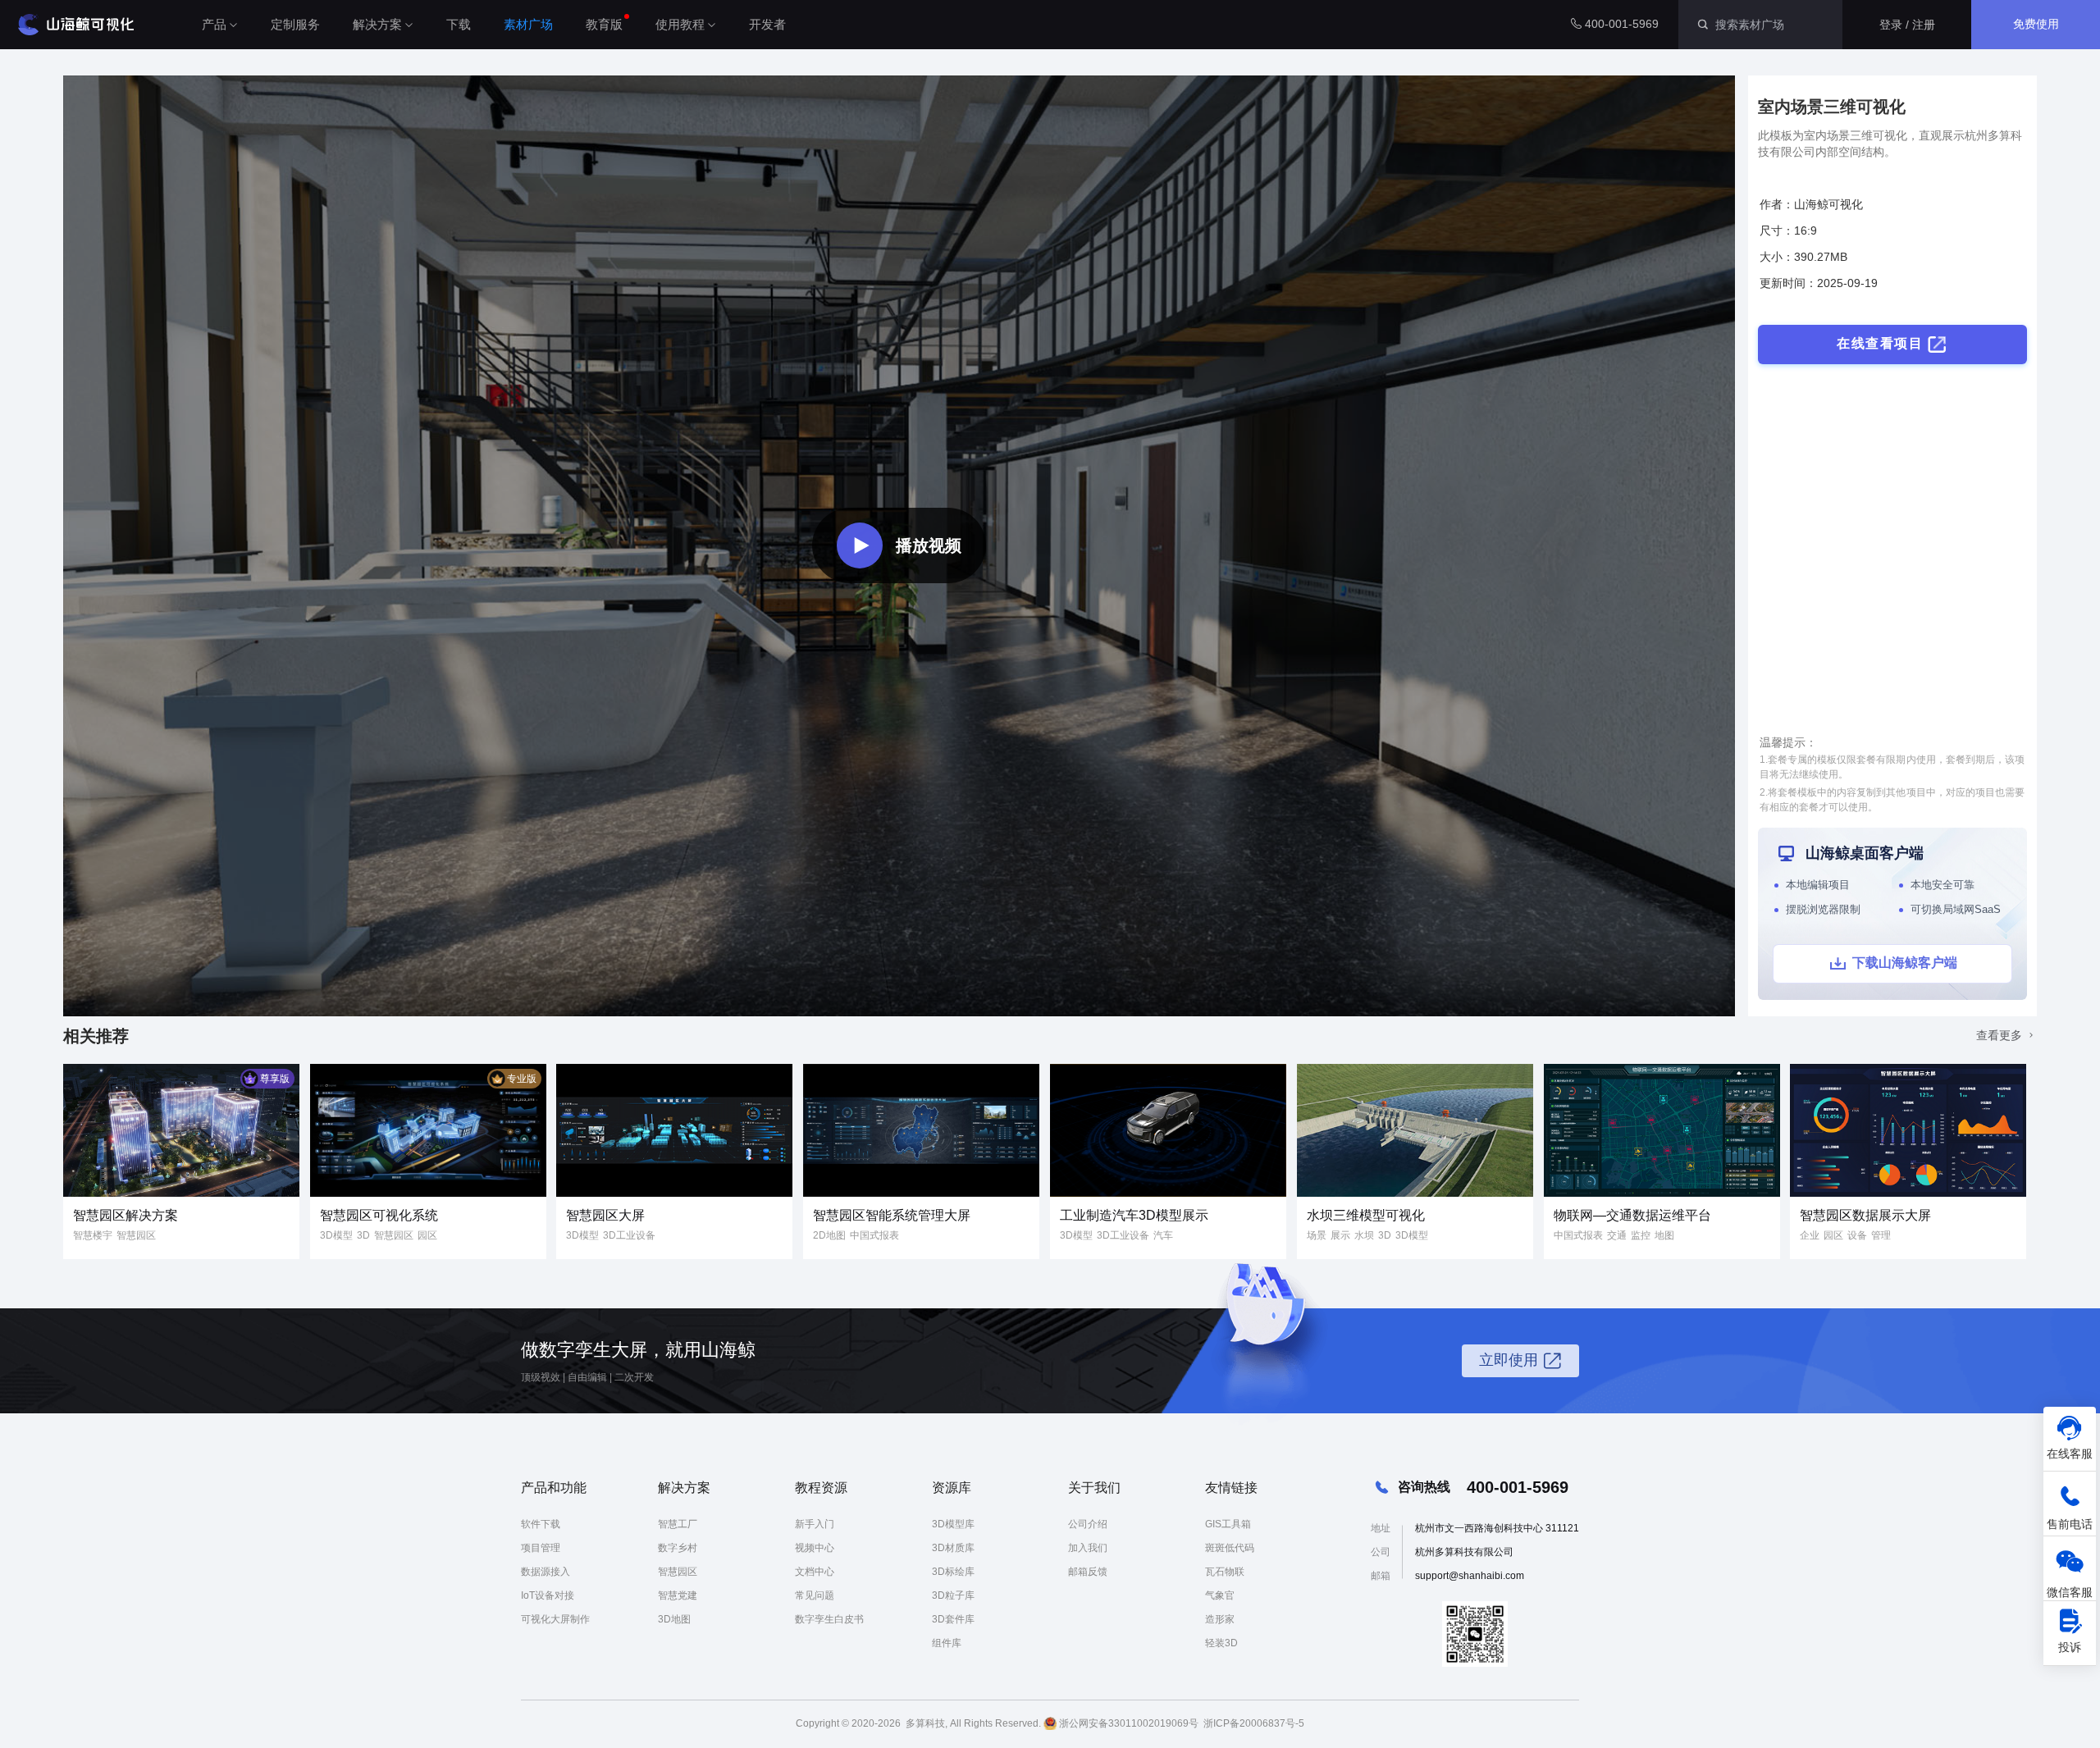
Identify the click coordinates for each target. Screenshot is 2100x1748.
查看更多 (2001, 1035)
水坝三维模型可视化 (1366, 1215)
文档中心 (815, 1572)
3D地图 (674, 1619)
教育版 (604, 24)
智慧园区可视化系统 (379, 1215)
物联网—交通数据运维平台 (1632, 1215)
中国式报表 (874, 1235)
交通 (1617, 1235)
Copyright (817, 1723)
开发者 (767, 24)
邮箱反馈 (1088, 1572)
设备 (1857, 1235)
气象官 (1220, 1595)
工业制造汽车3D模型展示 (1134, 1215)
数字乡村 (678, 1548)
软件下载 (541, 1524)
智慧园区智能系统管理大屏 (892, 1215)
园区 (427, 1235)
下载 (459, 24)
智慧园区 (136, 1235)
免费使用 (2036, 24)
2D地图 (829, 1235)
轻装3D (1221, 1643)
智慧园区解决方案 (126, 1215)
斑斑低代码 (1230, 1548)
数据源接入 (546, 1572)
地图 (1664, 1235)
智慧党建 (678, 1595)
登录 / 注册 (1907, 25)
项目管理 (541, 1548)
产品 (214, 24)
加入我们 (1088, 1548)
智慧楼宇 (93, 1235)
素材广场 (528, 24)
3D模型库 (953, 1524)
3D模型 (336, 1235)
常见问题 (815, 1595)
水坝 (1364, 1235)
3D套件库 (953, 1619)
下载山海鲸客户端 (1905, 963)
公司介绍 (1088, 1524)
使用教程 (680, 24)
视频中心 (815, 1548)
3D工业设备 (629, 1235)
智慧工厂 (678, 1524)
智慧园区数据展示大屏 (1865, 1215)
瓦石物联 (1225, 1572)
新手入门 (815, 1524)
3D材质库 (953, 1548)
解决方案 (377, 24)
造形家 (1220, 1619)
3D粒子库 (953, 1595)
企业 (1810, 1235)
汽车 (1163, 1235)
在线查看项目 (1880, 343)
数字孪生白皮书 (829, 1619)
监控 (1641, 1235)
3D (363, 1235)
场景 (1317, 1235)
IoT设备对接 (548, 1595)
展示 (1340, 1235)
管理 (1881, 1235)
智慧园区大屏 (605, 1215)
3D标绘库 (953, 1572)
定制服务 (295, 24)
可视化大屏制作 (555, 1619)
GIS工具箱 (1228, 1524)
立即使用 (1509, 1360)
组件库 (947, 1643)
